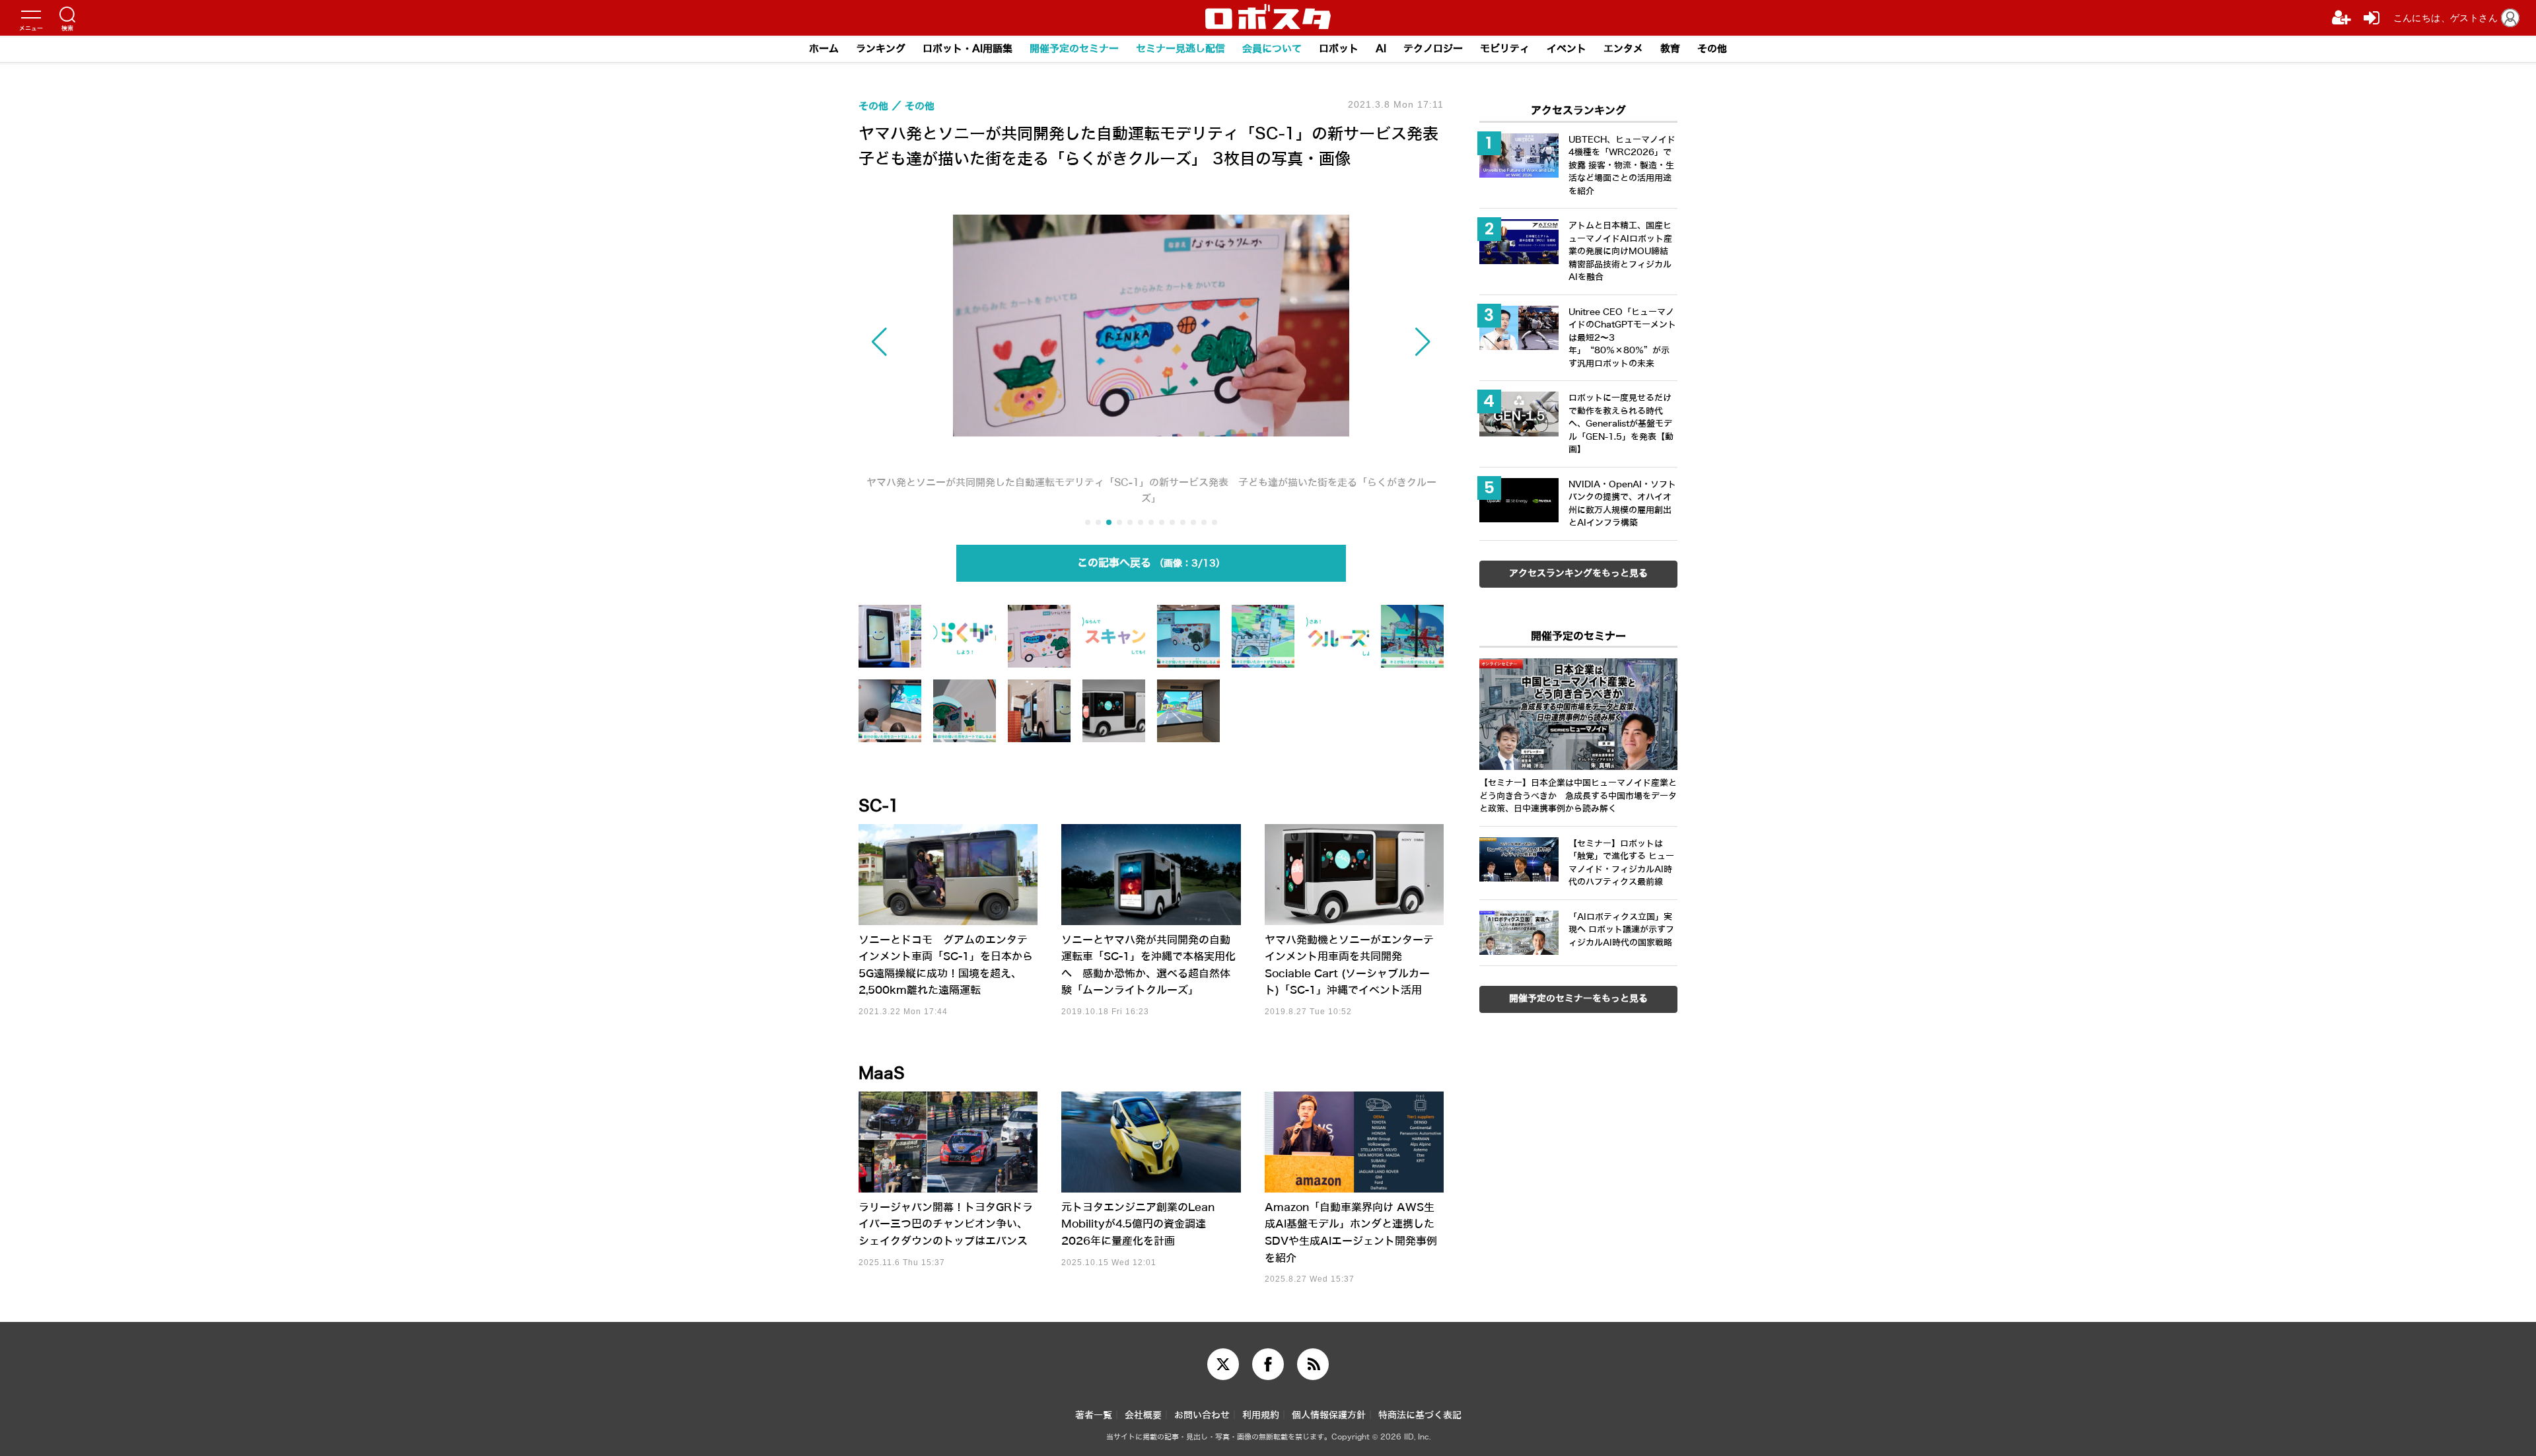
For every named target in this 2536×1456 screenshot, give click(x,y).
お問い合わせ (1202, 1415)
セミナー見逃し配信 (1180, 49)
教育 (1670, 49)
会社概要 (1143, 1415)
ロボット (1339, 49)
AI (1381, 49)
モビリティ (1505, 49)
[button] (946, 342)
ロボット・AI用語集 (968, 49)
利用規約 (1261, 1415)
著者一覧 (1094, 1415)
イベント (1567, 49)
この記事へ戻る (1146, 563)
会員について (1272, 49)
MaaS (882, 1074)
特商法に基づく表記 (1420, 1415)
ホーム (824, 49)
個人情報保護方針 (1329, 1415)
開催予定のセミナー (1074, 49)
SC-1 (879, 806)
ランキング (881, 49)
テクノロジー (1433, 49)
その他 (1712, 49)
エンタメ (1623, 49)
